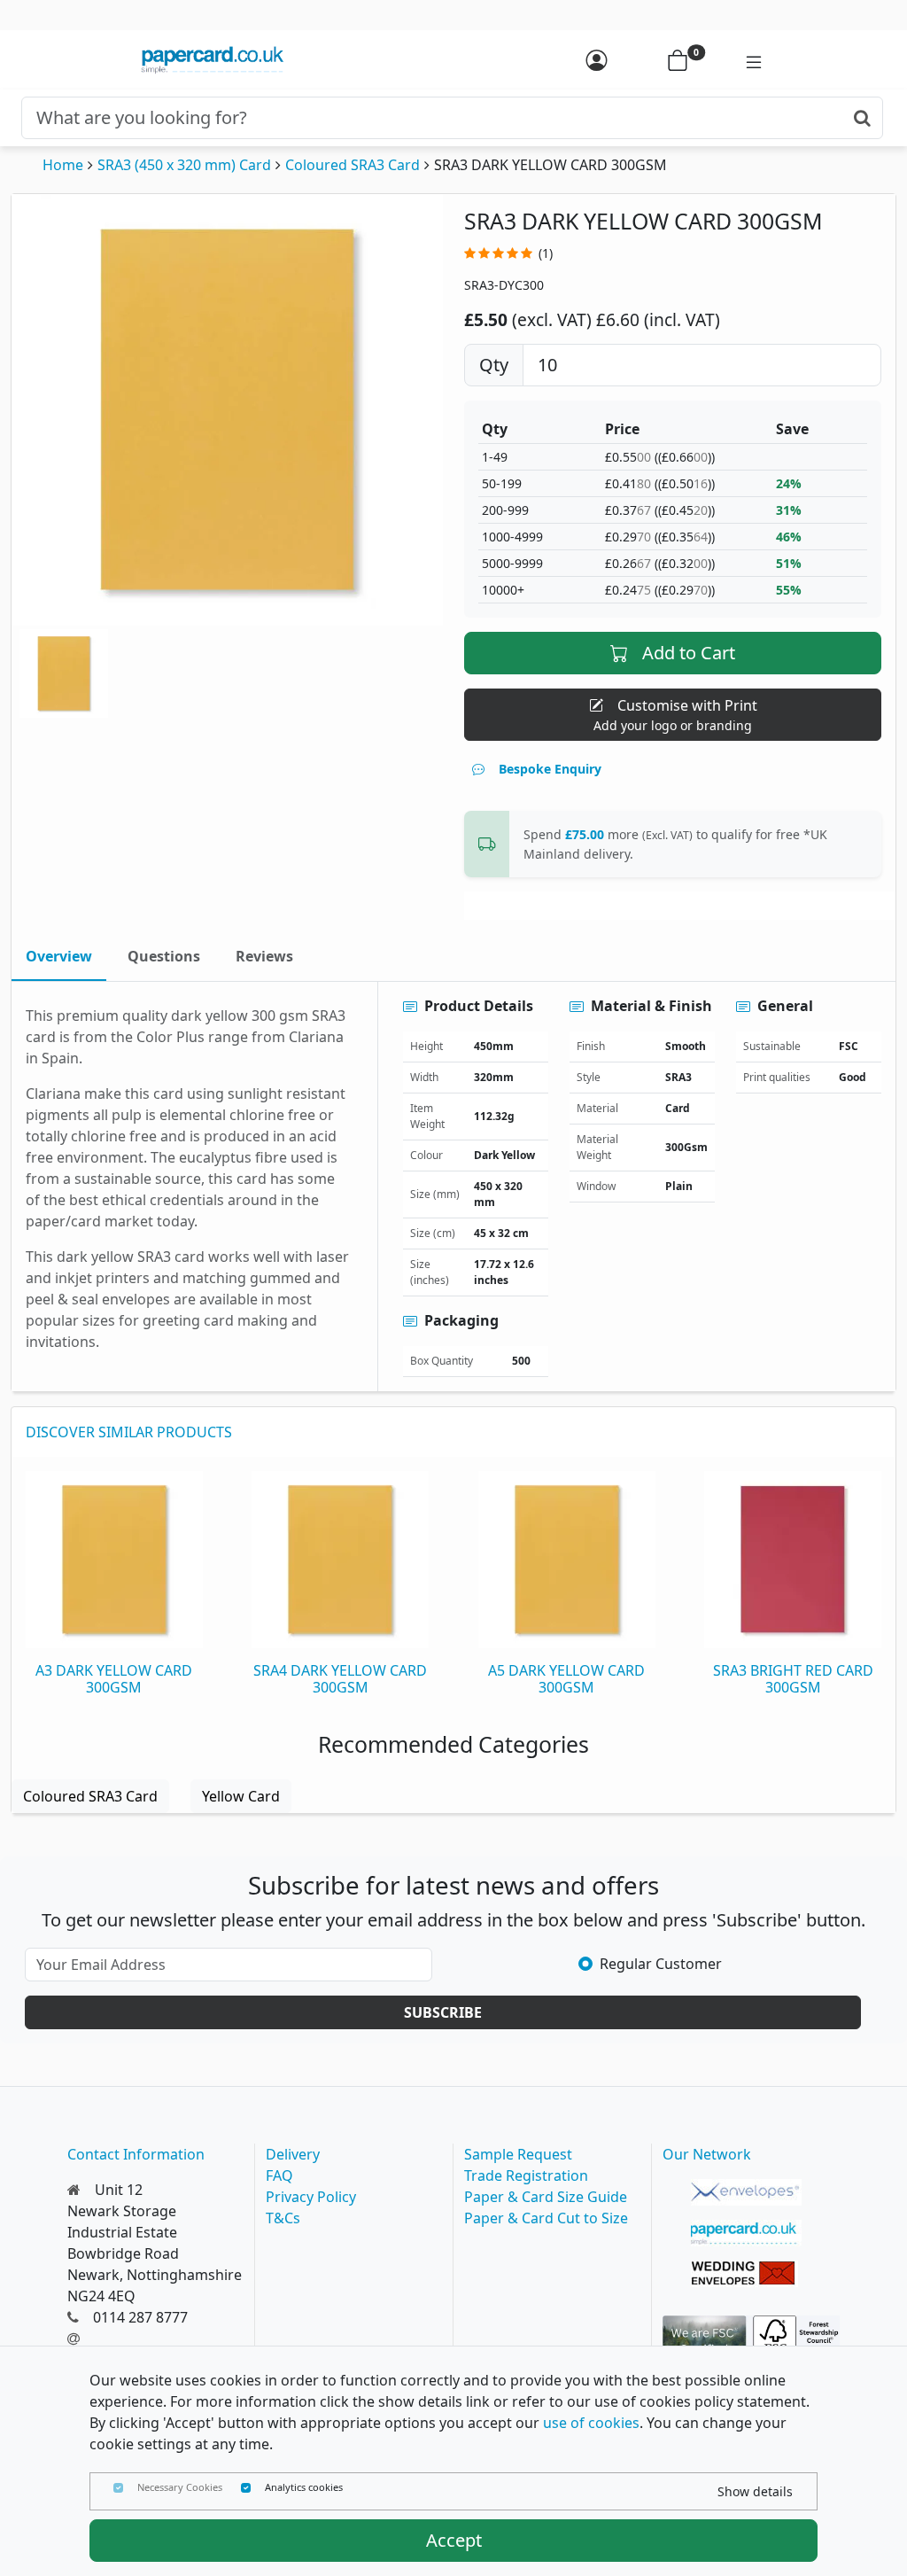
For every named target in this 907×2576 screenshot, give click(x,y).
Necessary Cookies (180, 2487)
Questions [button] (164, 956)
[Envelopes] (746, 2192)
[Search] (862, 118)
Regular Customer (661, 1964)
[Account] (596, 60)
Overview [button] (59, 956)
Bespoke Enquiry (550, 769)
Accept (454, 2540)
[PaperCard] (746, 2233)
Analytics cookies (304, 2487)
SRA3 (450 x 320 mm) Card (184, 165)
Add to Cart (689, 653)
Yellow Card (241, 1796)
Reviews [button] (264, 956)
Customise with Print (675, 715)
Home (63, 165)
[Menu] (745, 60)
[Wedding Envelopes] (746, 2274)
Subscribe (443, 2012)
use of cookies (591, 2423)
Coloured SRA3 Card (353, 165)
